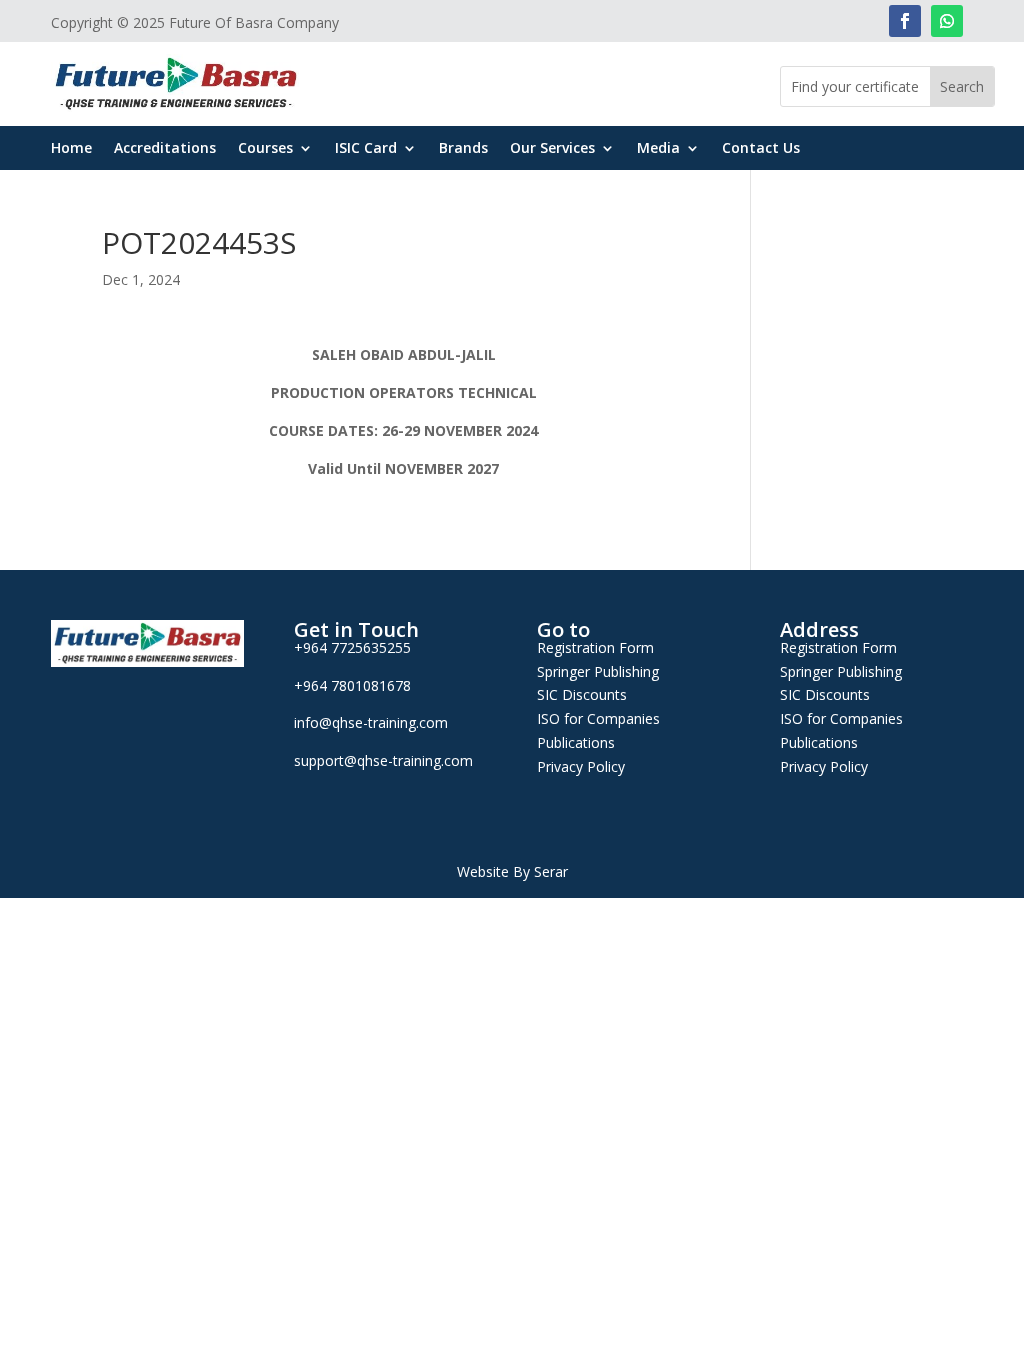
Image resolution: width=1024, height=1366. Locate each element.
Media (658, 149)
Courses (265, 149)
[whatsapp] (947, 21)
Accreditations (165, 149)
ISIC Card (366, 149)
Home (71, 149)
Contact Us (761, 149)
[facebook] (905, 21)
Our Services (552, 149)
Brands (463, 149)
